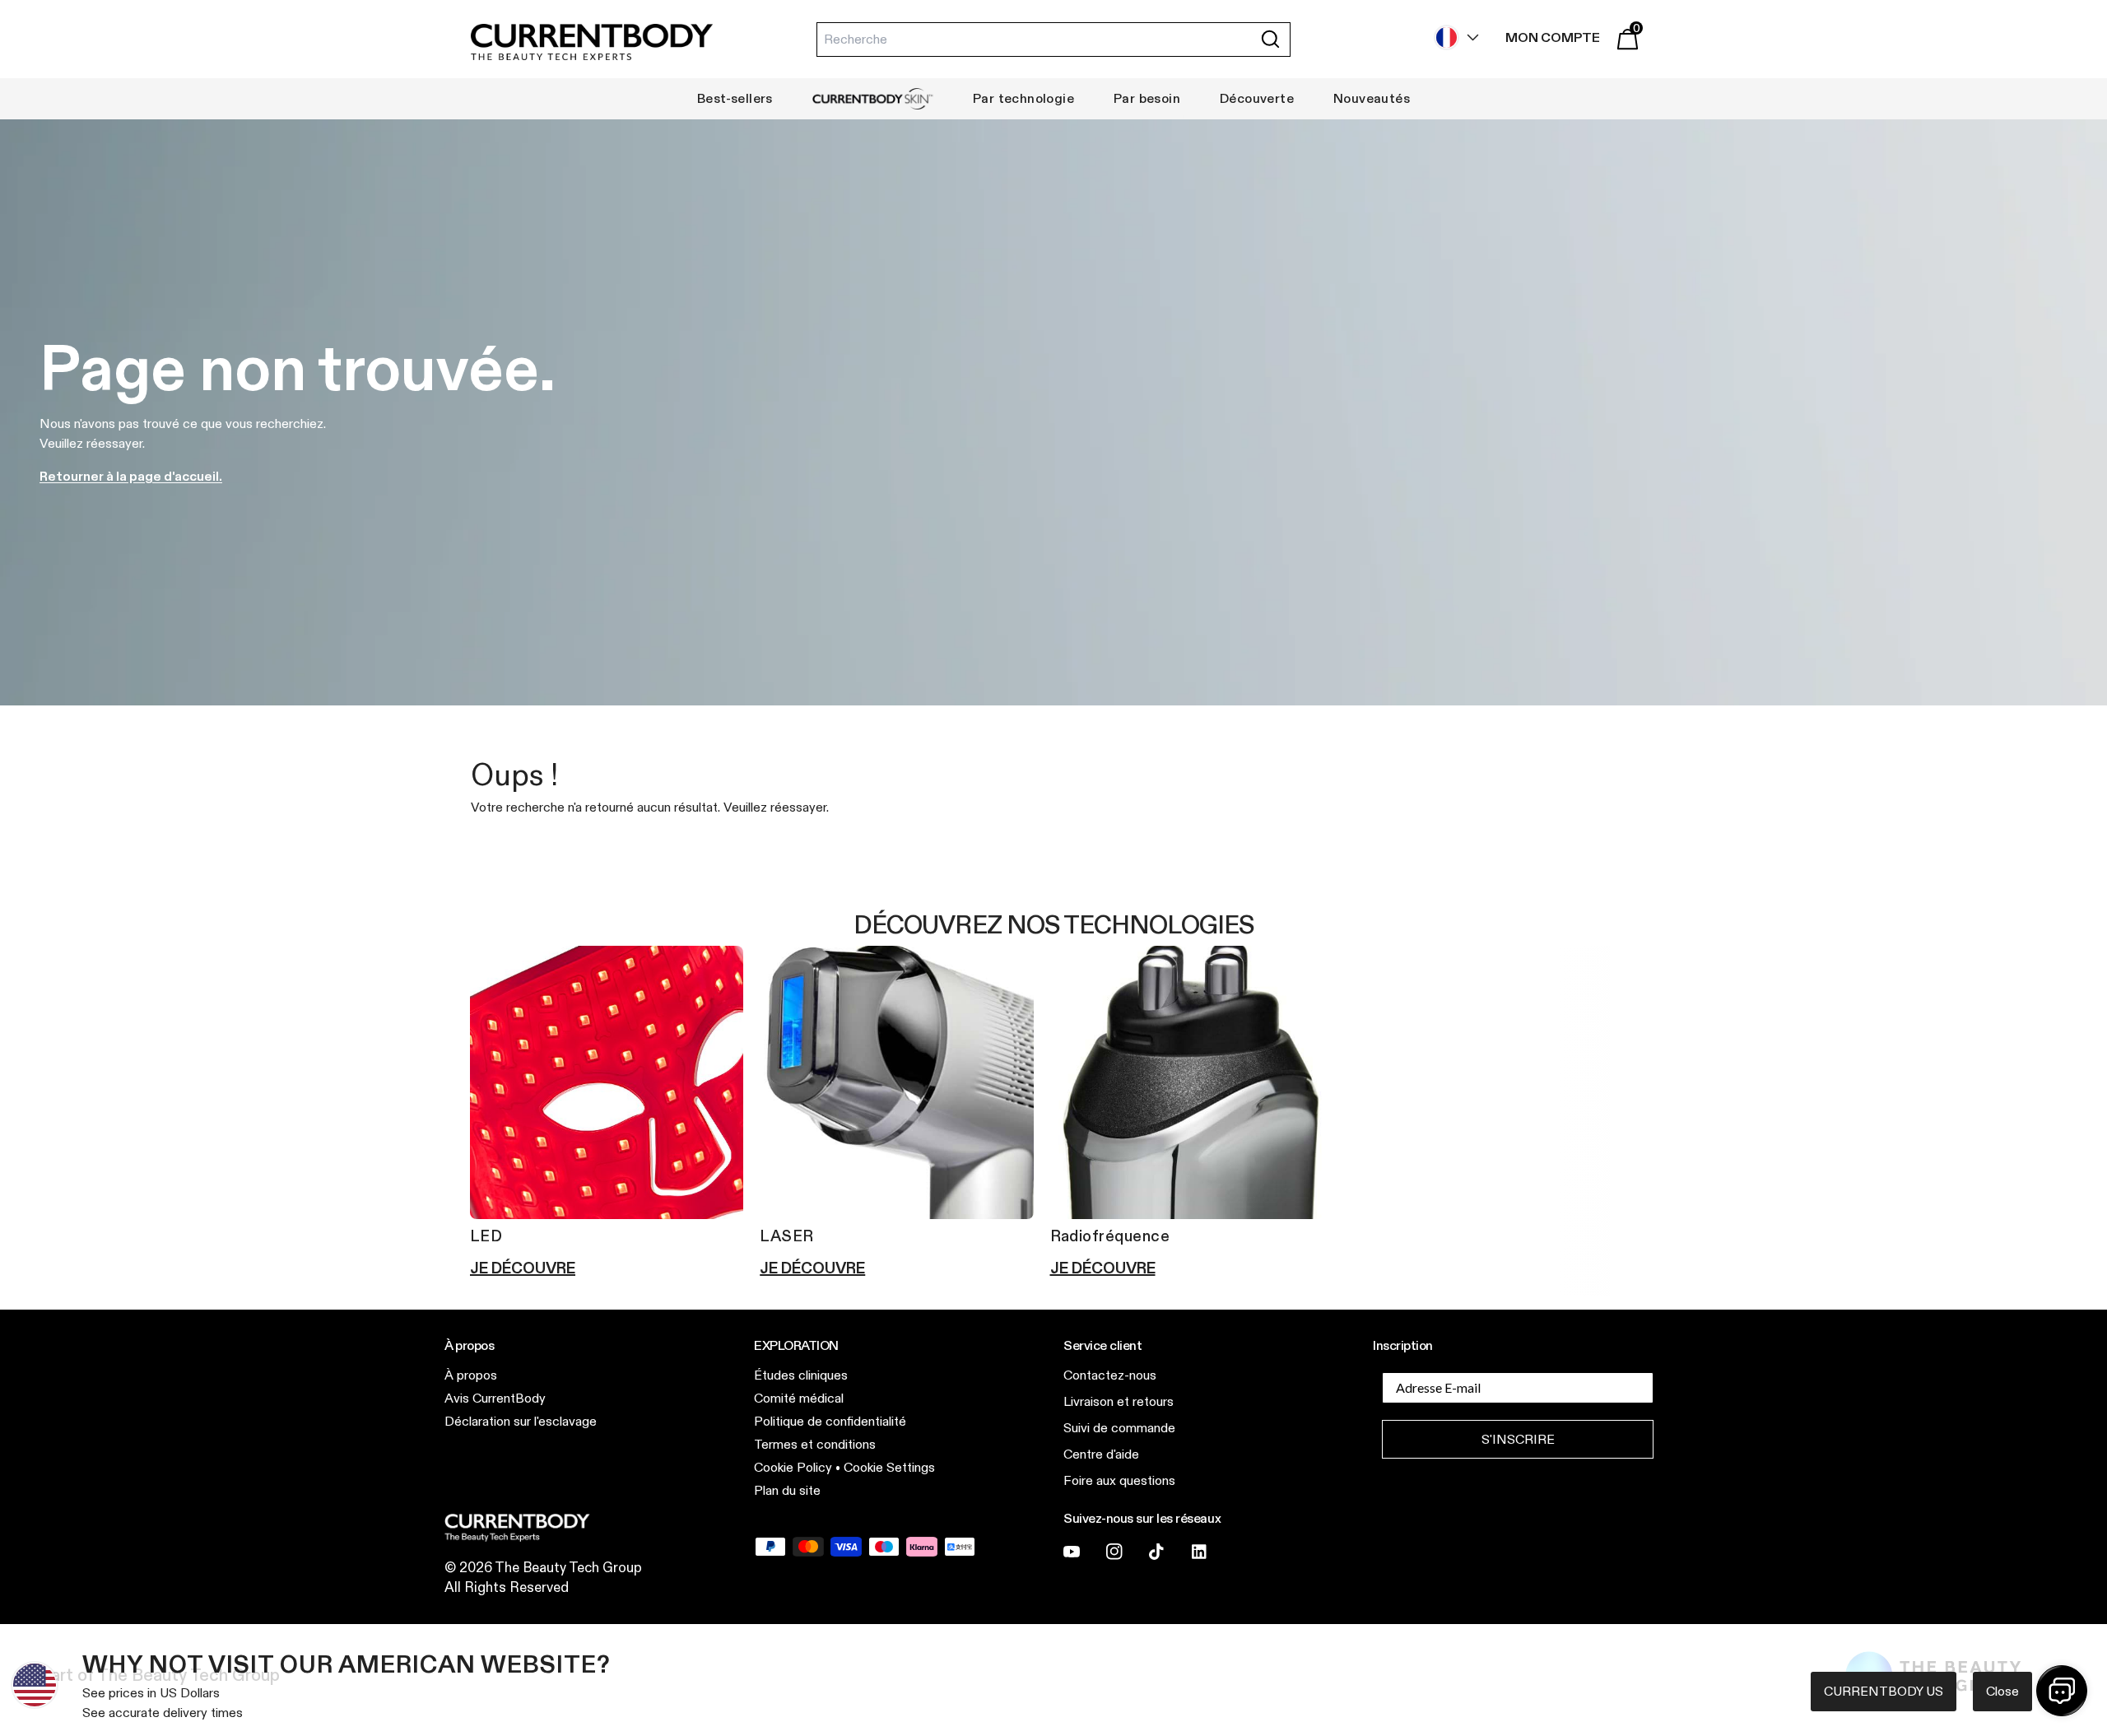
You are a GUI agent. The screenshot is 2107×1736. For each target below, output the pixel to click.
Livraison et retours (1119, 1401)
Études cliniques (801, 1375)
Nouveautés (1372, 98)
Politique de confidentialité (830, 1421)
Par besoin (1147, 98)
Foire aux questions (1119, 1480)
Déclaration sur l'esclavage (521, 1421)
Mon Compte (1553, 37)
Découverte (1257, 98)
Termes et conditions (815, 1444)
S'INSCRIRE (1518, 1439)
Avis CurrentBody (495, 1398)
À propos (471, 1375)
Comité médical (799, 1398)
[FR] (1453, 37)
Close (2002, 1691)
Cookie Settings (889, 1467)
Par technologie (1023, 98)
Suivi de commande (1119, 1428)
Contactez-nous (1110, 1375)
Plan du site (787, 1490)
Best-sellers (735, 98)
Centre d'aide (1101, 1454)
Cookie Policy (793, 1467)
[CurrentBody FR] (592, 43)
